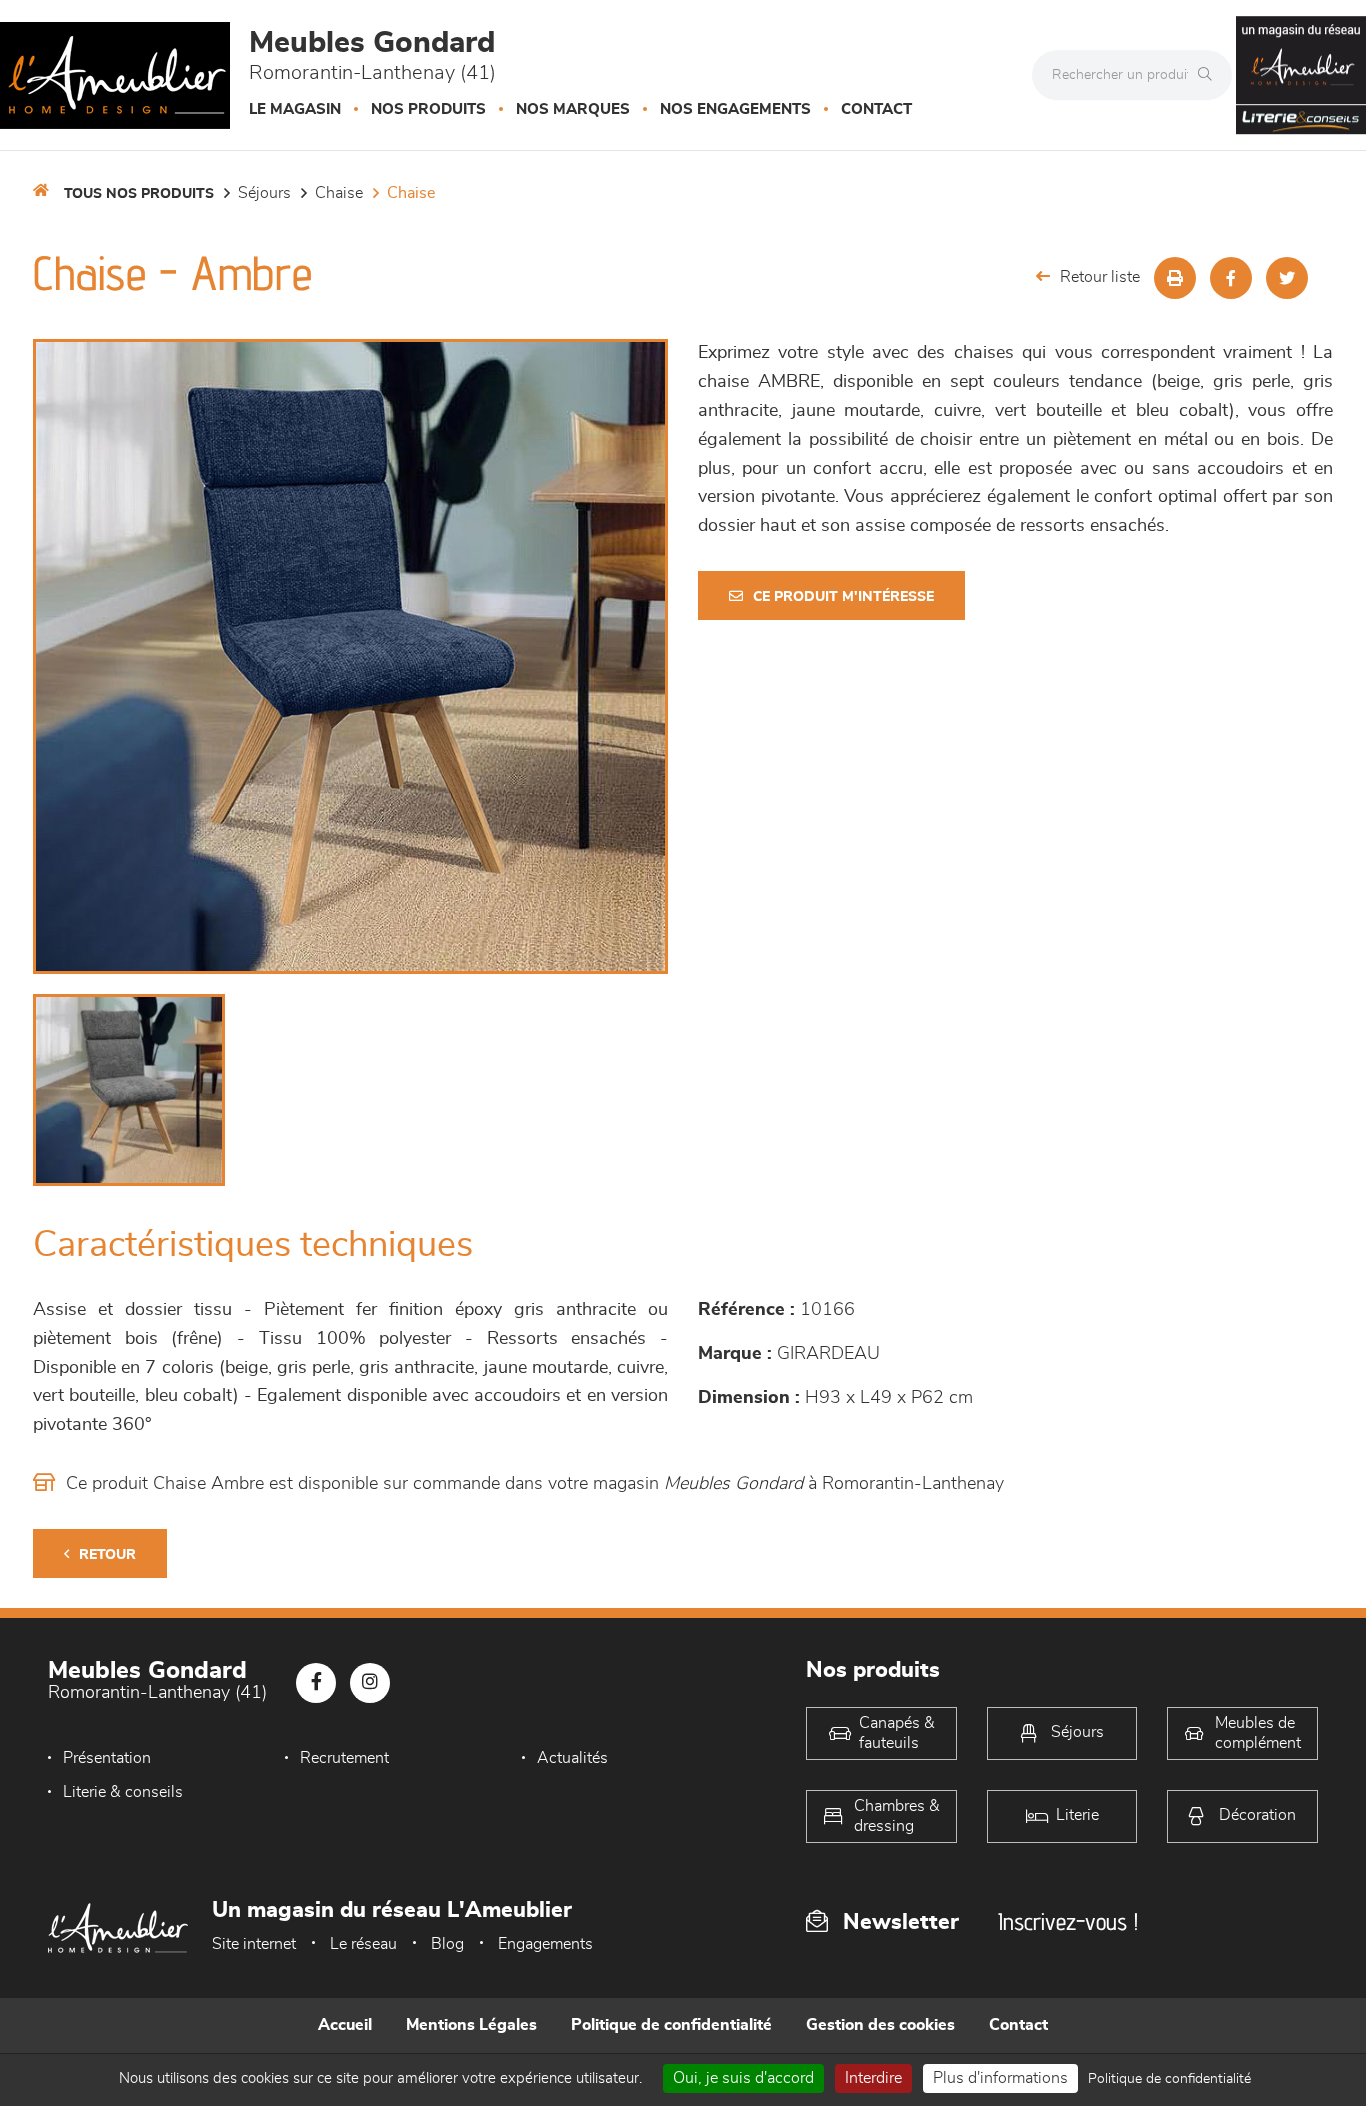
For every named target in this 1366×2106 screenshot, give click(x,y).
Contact (876, 109)
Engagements (545, 1944)
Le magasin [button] (295, 109)
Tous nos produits (139, 194)
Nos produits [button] (428, 109)
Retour (107, 1555)
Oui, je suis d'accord (743, 2078)
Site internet (254, 1944)
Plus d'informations (1000, 2078)
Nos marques (573, 109)
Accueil (345, 2025)
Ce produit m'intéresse (843, 597)
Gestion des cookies (880, 2025)
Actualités (572, 1758)
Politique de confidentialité (671, 2025)
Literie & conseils (123, 1792)
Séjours (264, 193)
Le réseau (363, 1944)
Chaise (339, 193)
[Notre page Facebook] (316, 1683)
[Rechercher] (1210, 75)
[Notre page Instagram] (370, 1683)
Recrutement (344, 1758)
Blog (447, 1944)
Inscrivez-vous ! (1068, 1921)
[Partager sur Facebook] (1231, 278)
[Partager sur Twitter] (1287, 278)
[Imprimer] (1175, 278)
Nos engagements (735, 109)
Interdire (873, 2078)
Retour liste (1100, 277)
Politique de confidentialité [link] (1169, 2079)
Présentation (107, 1758)
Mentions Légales (471, 2025)
